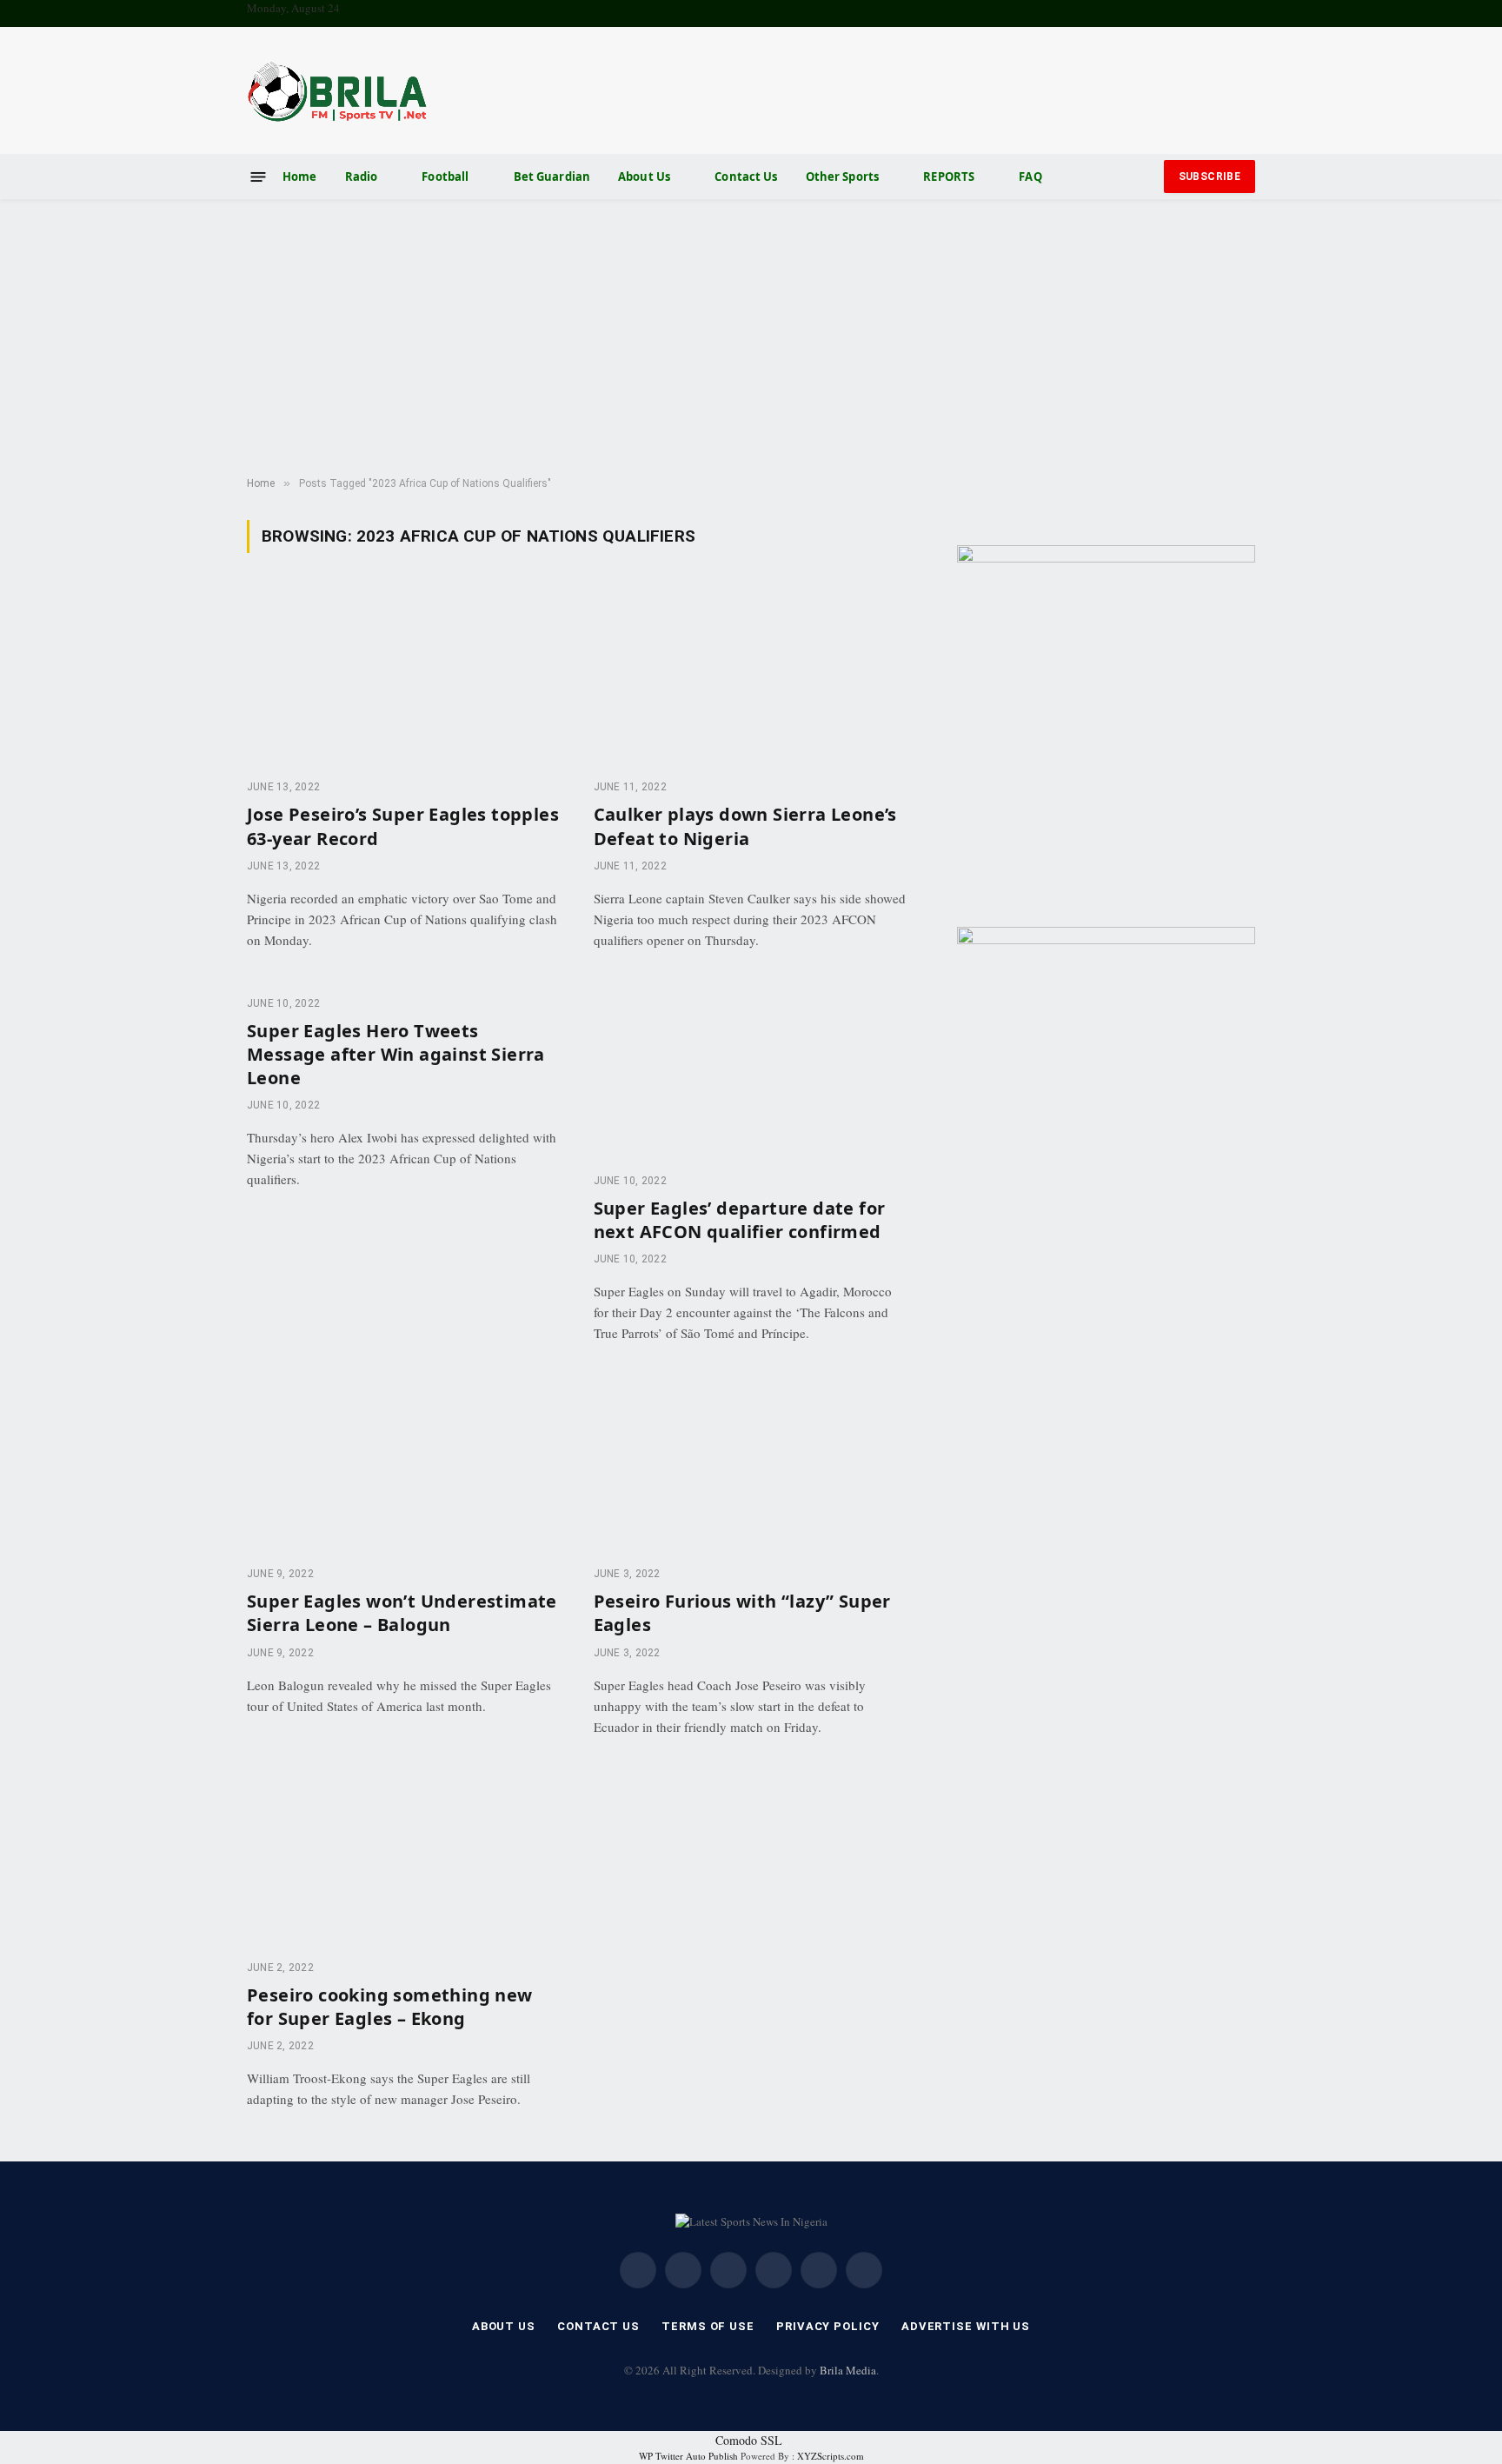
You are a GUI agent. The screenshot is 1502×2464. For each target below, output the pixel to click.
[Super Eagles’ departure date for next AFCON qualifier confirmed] (751, 1070)
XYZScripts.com (831, 2456)
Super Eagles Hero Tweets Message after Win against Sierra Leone (396, 1054)
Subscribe (1210, 176)
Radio (362, 176)
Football (445, 176)
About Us (644, 176)
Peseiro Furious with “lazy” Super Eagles (742, 1613)
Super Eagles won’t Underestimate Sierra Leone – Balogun (402, 1613)
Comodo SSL (749, 2440)
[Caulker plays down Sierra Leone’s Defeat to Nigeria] (751, 676)
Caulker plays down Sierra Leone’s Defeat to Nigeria (745, 826)
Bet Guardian (552, 176)
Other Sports (843, 176)
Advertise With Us (966, 2326)
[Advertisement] (751, 338)
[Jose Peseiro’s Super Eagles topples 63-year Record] (405, 676)
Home (300, 176)
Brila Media (848, 2370)
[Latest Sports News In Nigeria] (337, 90)
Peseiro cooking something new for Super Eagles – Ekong (390, 2007)
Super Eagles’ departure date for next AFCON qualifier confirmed (740, 1220)
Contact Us (746, 176)
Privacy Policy (828, 2326)
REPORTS (949, 176)
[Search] (1147, 177)
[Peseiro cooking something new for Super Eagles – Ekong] (405, 1857)
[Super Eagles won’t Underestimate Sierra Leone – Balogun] (405, 1463)
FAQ (1030, 176)
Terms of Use (708, 2326)
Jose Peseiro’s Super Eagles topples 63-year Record (403, 826)
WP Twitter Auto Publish (688, 2456)
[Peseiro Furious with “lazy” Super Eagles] (751, 1463)
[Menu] (259, 176)
